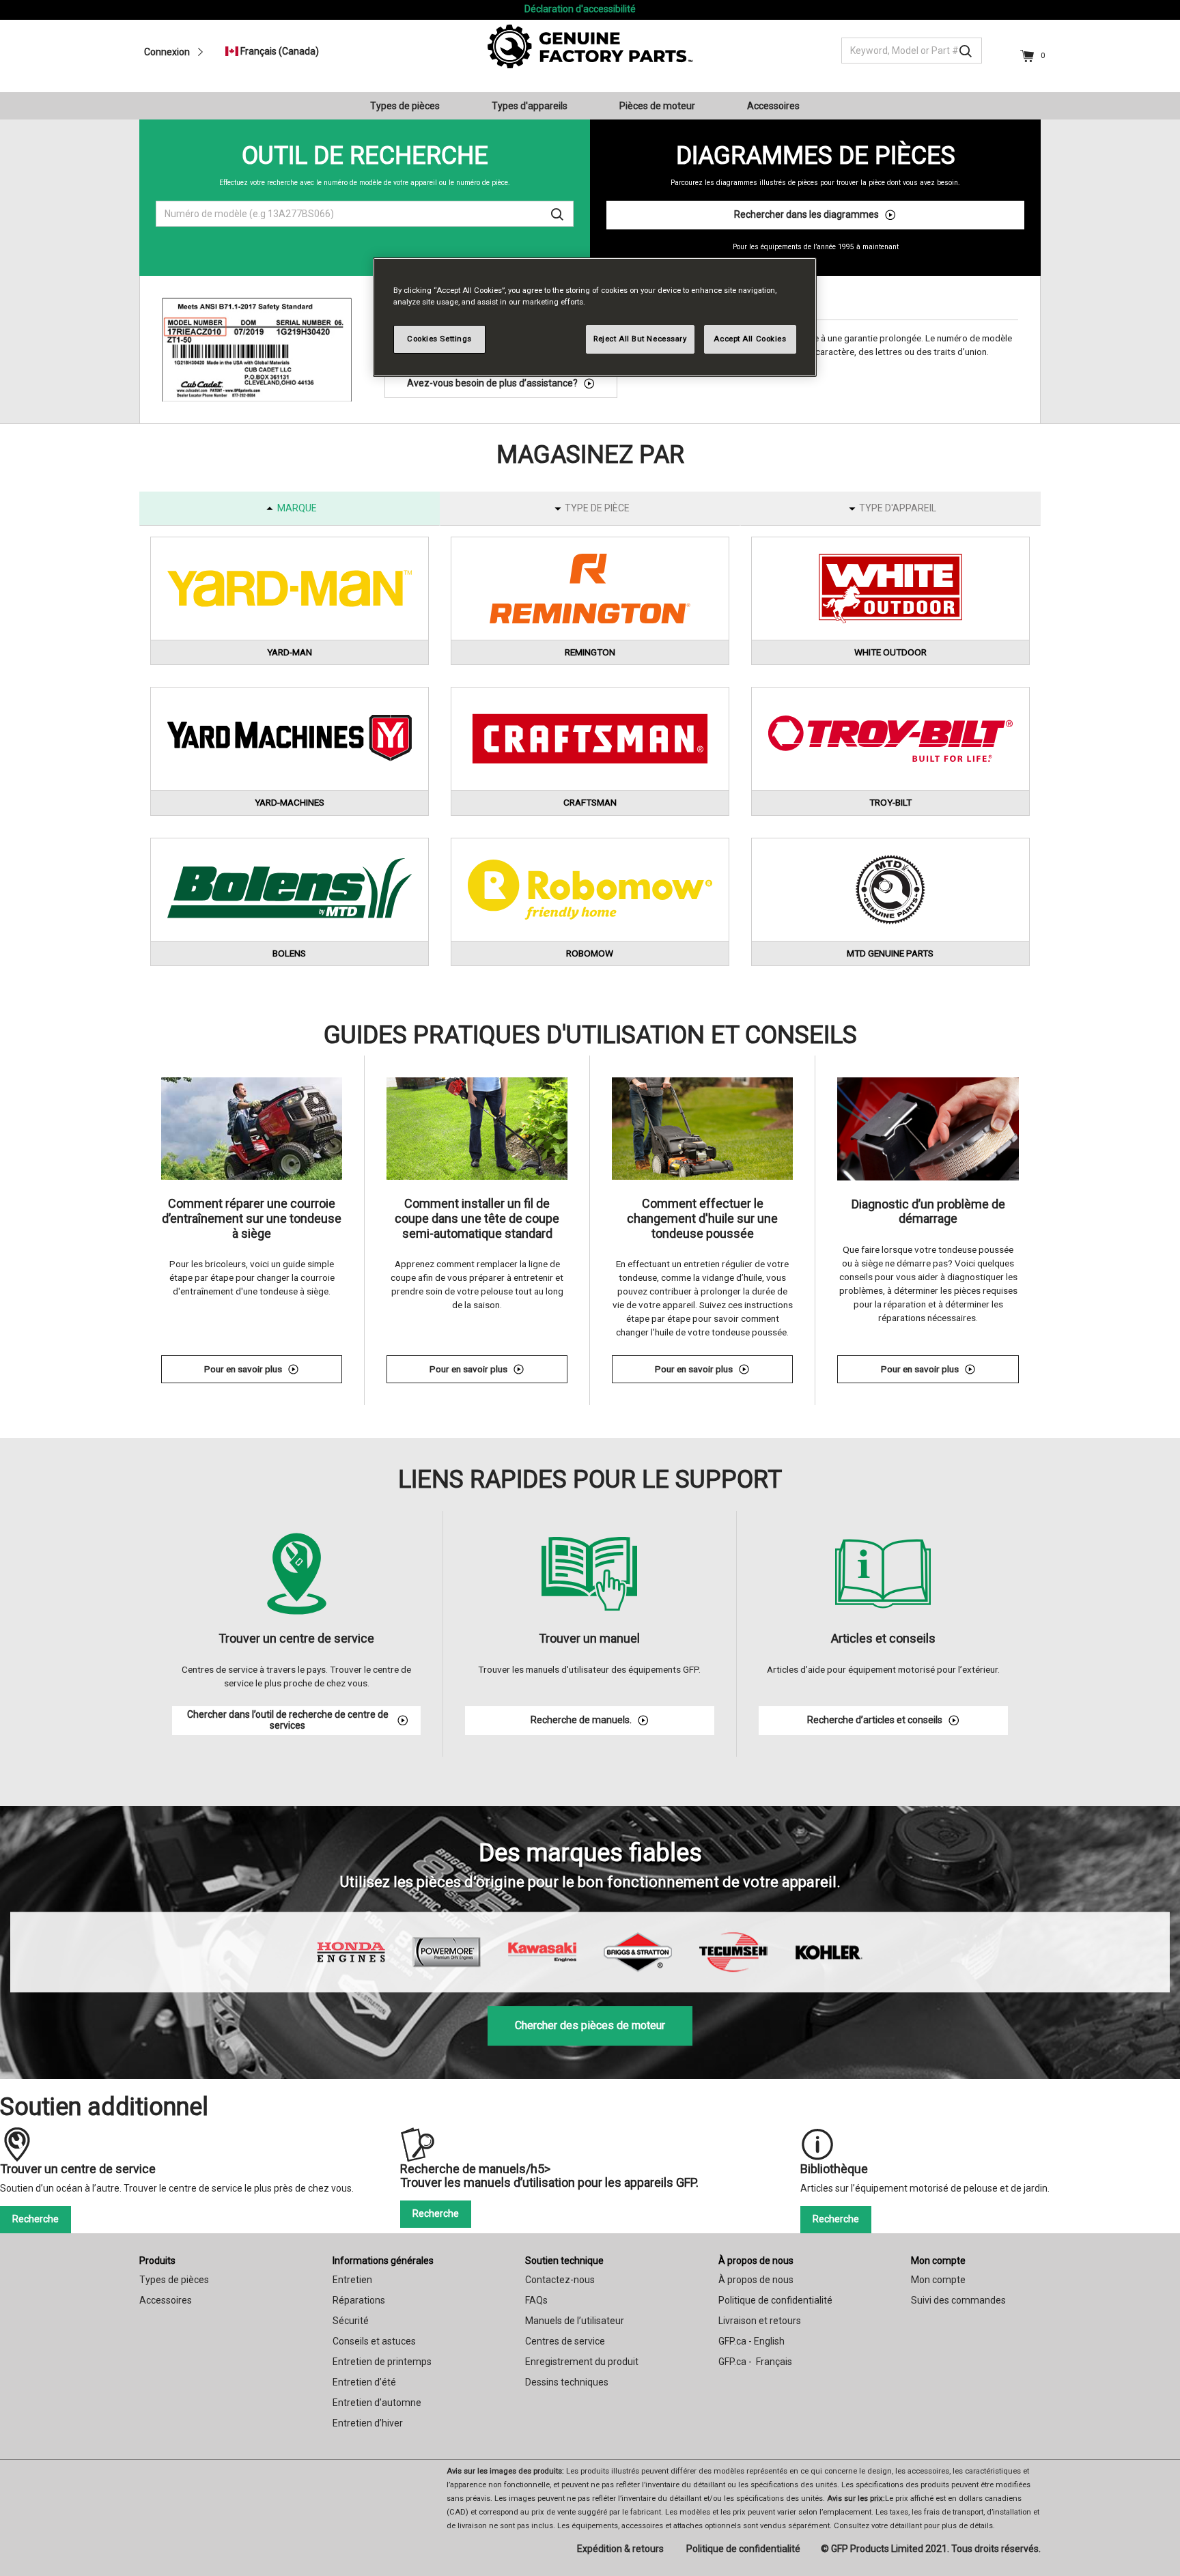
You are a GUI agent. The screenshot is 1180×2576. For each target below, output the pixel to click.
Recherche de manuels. (581, 1720)
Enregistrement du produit (582, 2362)
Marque (297, 508)
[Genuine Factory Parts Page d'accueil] (590, 46)
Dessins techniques (567, 2382)
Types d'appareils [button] (530, 106)
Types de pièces (174, 2280)
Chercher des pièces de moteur (590, 2025)
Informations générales (383, 2261)
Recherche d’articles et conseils (875, 1720)
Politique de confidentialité (775, 2300)
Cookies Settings (439, 339)
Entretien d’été (364, 2382)
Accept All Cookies (750, 339)
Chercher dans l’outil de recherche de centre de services (288, 1720)
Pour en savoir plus (273, 1371)
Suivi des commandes (958, 2300)
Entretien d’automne (377, 2403)
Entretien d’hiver (368, 2423)
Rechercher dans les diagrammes (806, 214)
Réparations (359, 2300)
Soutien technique (564, 2261)
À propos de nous (756, 2261)
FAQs (536, 2300)
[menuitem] (410, 106)
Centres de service (565, 2341)
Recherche (36, 2219)
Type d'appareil (898, 508)
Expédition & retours (620, 2549)
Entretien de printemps (382, 2362)
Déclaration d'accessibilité (580, 9)
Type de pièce (597, 508)
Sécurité (351, 2321)
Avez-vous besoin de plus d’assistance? (492, 383)
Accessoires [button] (773, 106)
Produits (157, 2261)
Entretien (352, 2280)
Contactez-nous (560, 2280)
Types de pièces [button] (405, 106)
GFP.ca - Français (755, 2362)
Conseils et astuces (374, 2341)
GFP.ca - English (751, 2341)
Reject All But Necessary (640, 339)
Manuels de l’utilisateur (575, 2321)
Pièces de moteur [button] (657, 106)
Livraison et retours (760, 2321)
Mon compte (938, 2261)
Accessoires (166, 2300)
